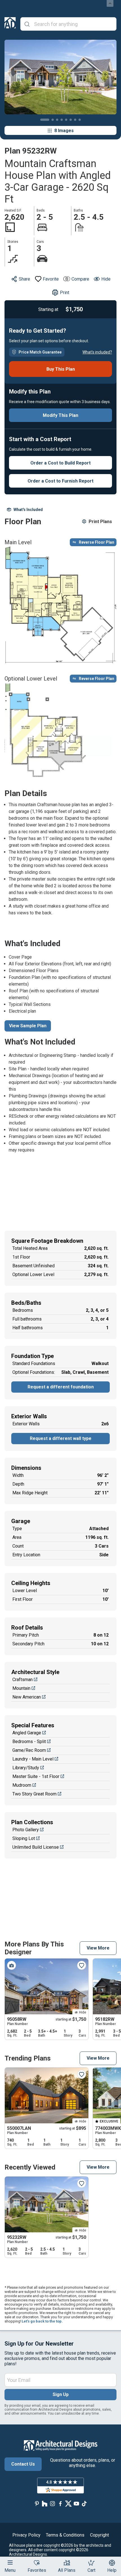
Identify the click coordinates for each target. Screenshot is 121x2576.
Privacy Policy (26, 2535)
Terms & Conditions (65, 2535)
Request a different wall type (61, 1438)
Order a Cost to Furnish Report (60, 481)
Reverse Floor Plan (97, 542)
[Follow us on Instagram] (53, 2504)
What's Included (28, 510)
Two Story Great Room (34, 1794)
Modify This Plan (60, 415)
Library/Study (26, 1768)
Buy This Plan (61, 369)
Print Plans (100, 522)
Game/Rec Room (29, 1750)
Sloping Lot (24, 1838)
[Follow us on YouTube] (76, 2504)
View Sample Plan (28, 1026)
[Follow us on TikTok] (84, 2504)
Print (65, 293)
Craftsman (23, 1680)
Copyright (99, 2535)
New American (27, 1697)
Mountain (21, 1688)
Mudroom (22, 1785)
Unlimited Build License (36, 1847)
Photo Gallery (26, 1830)
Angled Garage (27, 1733)
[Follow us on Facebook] (60, 2504)
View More (98, 1948)
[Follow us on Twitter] (68, 2504)
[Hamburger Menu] (10, 2562)
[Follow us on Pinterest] (37, 2504)
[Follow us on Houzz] (45, 2504)
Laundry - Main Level (33, 1759)
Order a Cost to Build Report (60, 463)
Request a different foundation (61, 1387)
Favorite (51, 279)
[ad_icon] (10, 24)
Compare (80, 279)
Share (24, 279)
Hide (106, 279)
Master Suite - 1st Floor (36, 1776)
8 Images (64, 131)
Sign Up (61, 2394)
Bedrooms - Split (29, 1742)
